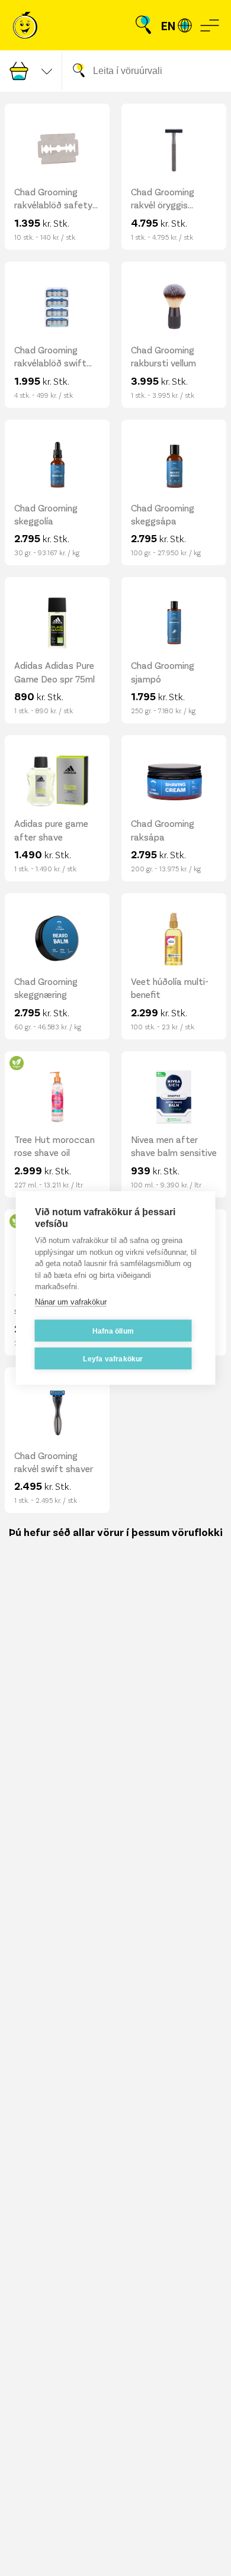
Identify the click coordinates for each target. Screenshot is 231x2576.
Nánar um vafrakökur (71, 1301)
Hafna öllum (113, 1331)
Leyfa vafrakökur (113, 1358)
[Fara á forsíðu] (25, 25)
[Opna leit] (143, 25)
